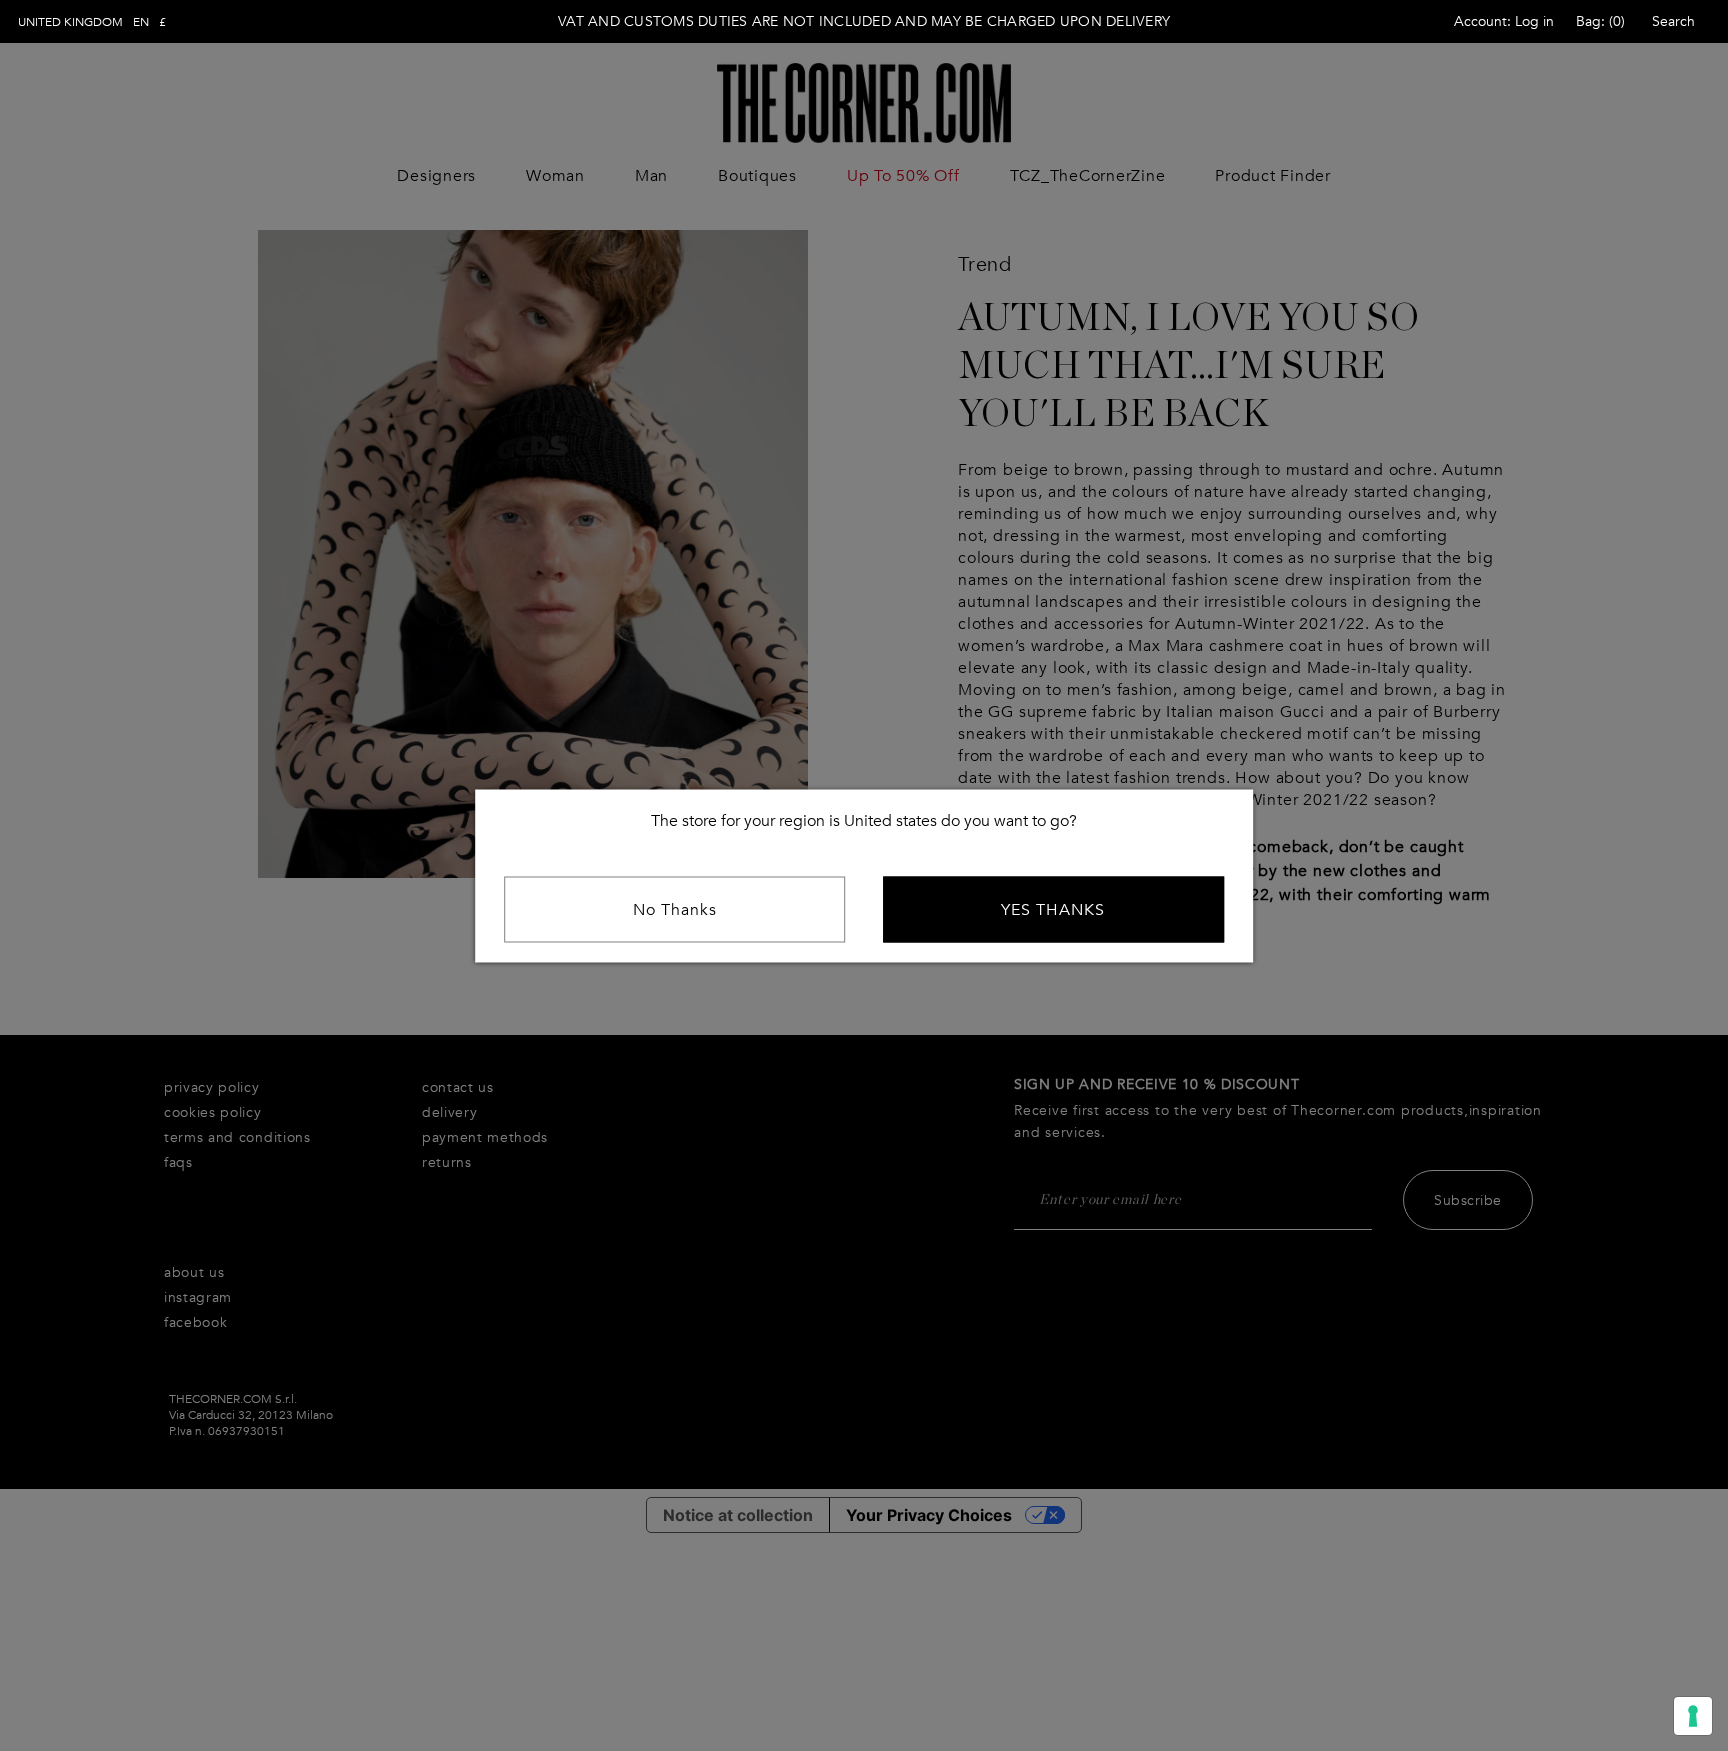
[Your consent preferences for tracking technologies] (1693, 1716)
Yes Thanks (1053, 909)
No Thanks (675, 909)
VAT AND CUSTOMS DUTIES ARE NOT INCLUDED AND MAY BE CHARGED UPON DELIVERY (864, 21)
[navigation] (92, 22)
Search (1673, 21)
